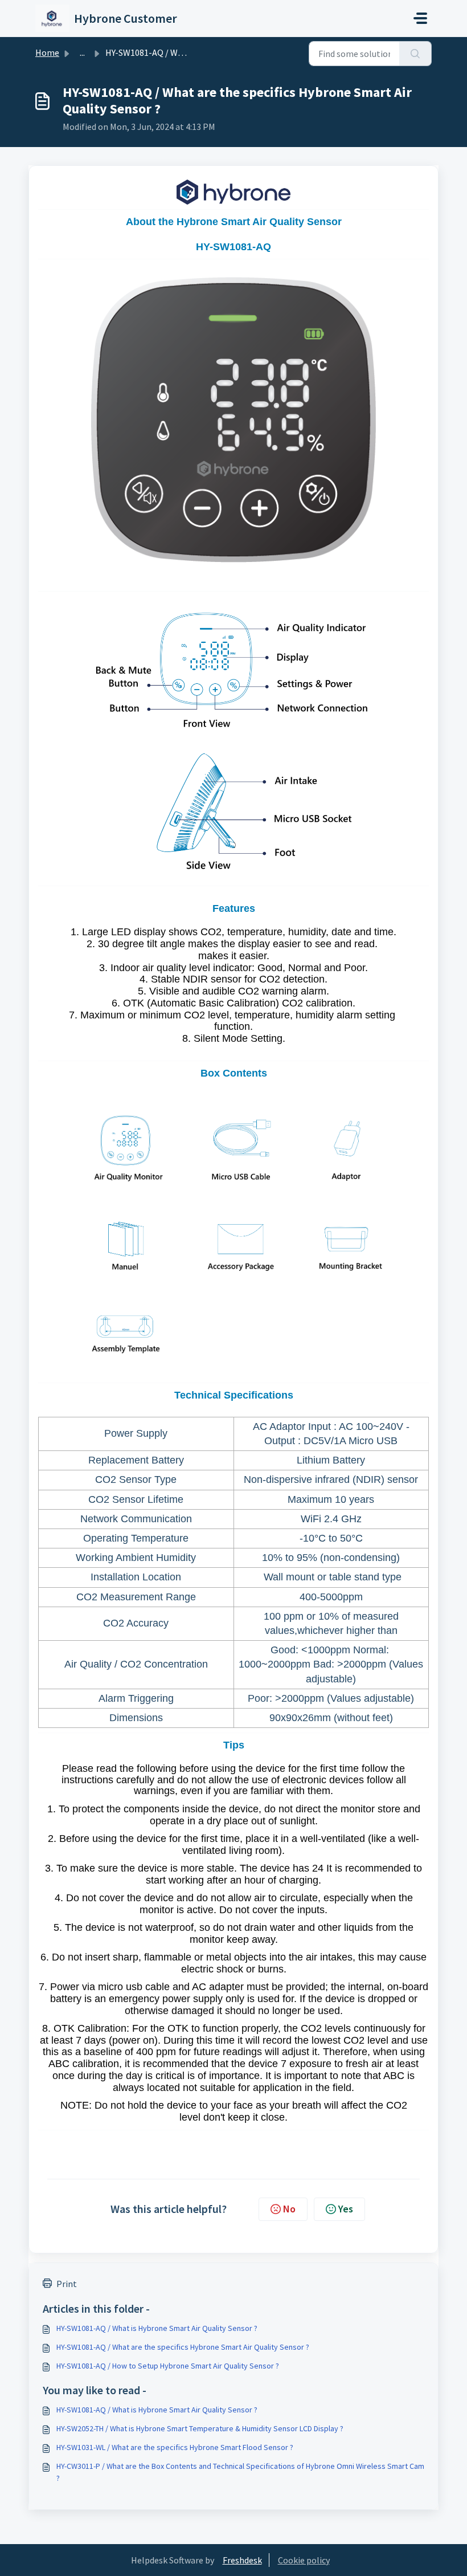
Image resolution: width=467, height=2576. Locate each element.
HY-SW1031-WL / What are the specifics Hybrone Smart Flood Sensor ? (175, 2447)
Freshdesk (242, 2560)
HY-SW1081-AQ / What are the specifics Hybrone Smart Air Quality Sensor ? (183, 2347)
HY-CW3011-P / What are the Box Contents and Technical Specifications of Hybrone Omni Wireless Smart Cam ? (240, 2472)
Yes (346, 2209)
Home (47, 52)
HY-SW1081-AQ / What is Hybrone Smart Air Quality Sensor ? (157, 2328)
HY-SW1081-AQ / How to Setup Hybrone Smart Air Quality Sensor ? (168, 2366)
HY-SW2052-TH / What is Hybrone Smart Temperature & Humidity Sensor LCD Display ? (200, 2428)
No (289, 2209)
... (82, 52)
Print (67, 2284)
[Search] (415, 54)
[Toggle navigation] (420, 18)
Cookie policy (304, 2560)
